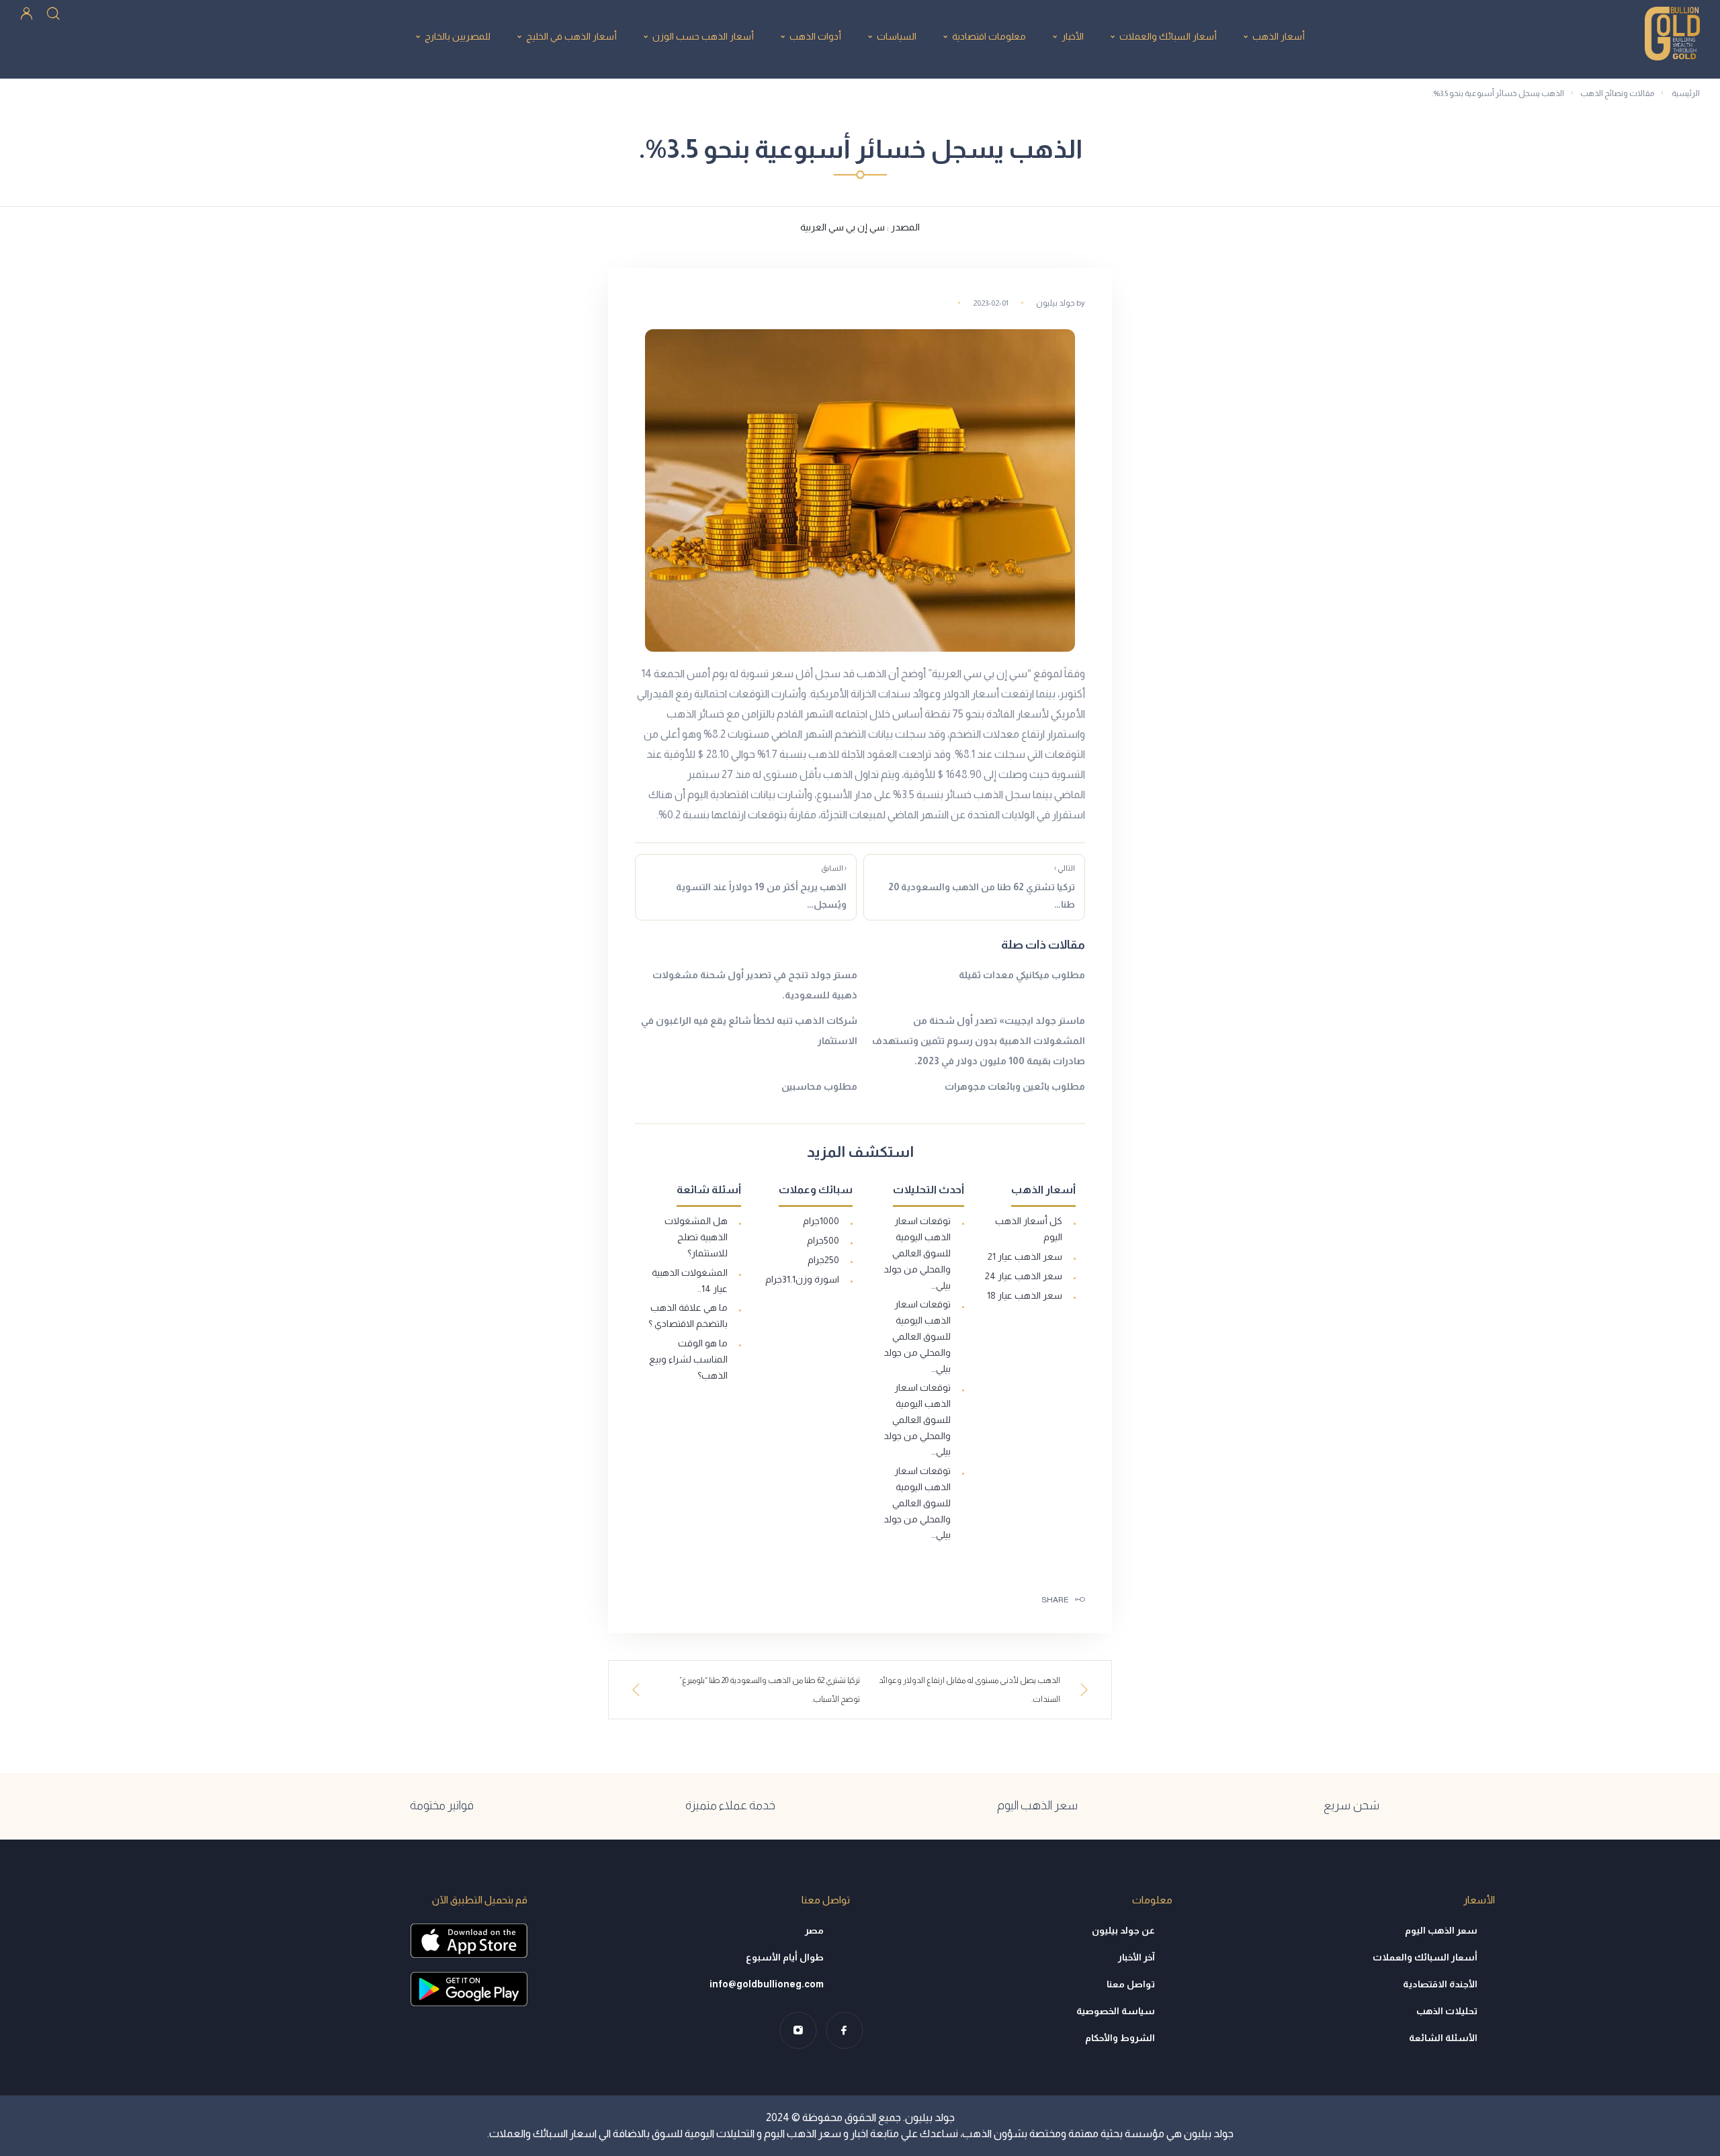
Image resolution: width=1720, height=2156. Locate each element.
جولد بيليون (1056, 303)
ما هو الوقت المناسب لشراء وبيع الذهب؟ (688, 1359)
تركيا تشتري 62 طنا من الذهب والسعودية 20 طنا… (982, 887)
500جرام (823, 1240)
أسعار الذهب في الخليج (571, 36)
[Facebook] (844, 2030)
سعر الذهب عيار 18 (1025, 1295)
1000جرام (821, 1221)
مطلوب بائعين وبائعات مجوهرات (1015, 1086)
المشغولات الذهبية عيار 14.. (690, 1281)
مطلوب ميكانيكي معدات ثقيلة (1022, 975)
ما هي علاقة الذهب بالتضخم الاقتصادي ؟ (688, 1316)
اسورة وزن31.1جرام (802, 1279)
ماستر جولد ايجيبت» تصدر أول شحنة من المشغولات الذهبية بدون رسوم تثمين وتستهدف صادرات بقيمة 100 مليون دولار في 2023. (979, 1041)
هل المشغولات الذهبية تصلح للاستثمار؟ (696, 1237)
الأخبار (1073, 36)
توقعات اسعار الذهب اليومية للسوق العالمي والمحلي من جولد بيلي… (917, 1253)
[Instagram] (798, 2030)
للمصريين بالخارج (458, 36)
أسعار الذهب (1279, 36)
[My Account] (27, 12)
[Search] (53, 12)
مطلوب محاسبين (819, 1086)
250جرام (823, 1260)
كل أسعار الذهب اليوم (1029, 1229)
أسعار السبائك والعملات (1168, 36)
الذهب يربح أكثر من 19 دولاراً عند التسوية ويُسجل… (761, 887)
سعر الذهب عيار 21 (1025, 1256)
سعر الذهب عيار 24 (1024, 1276)
